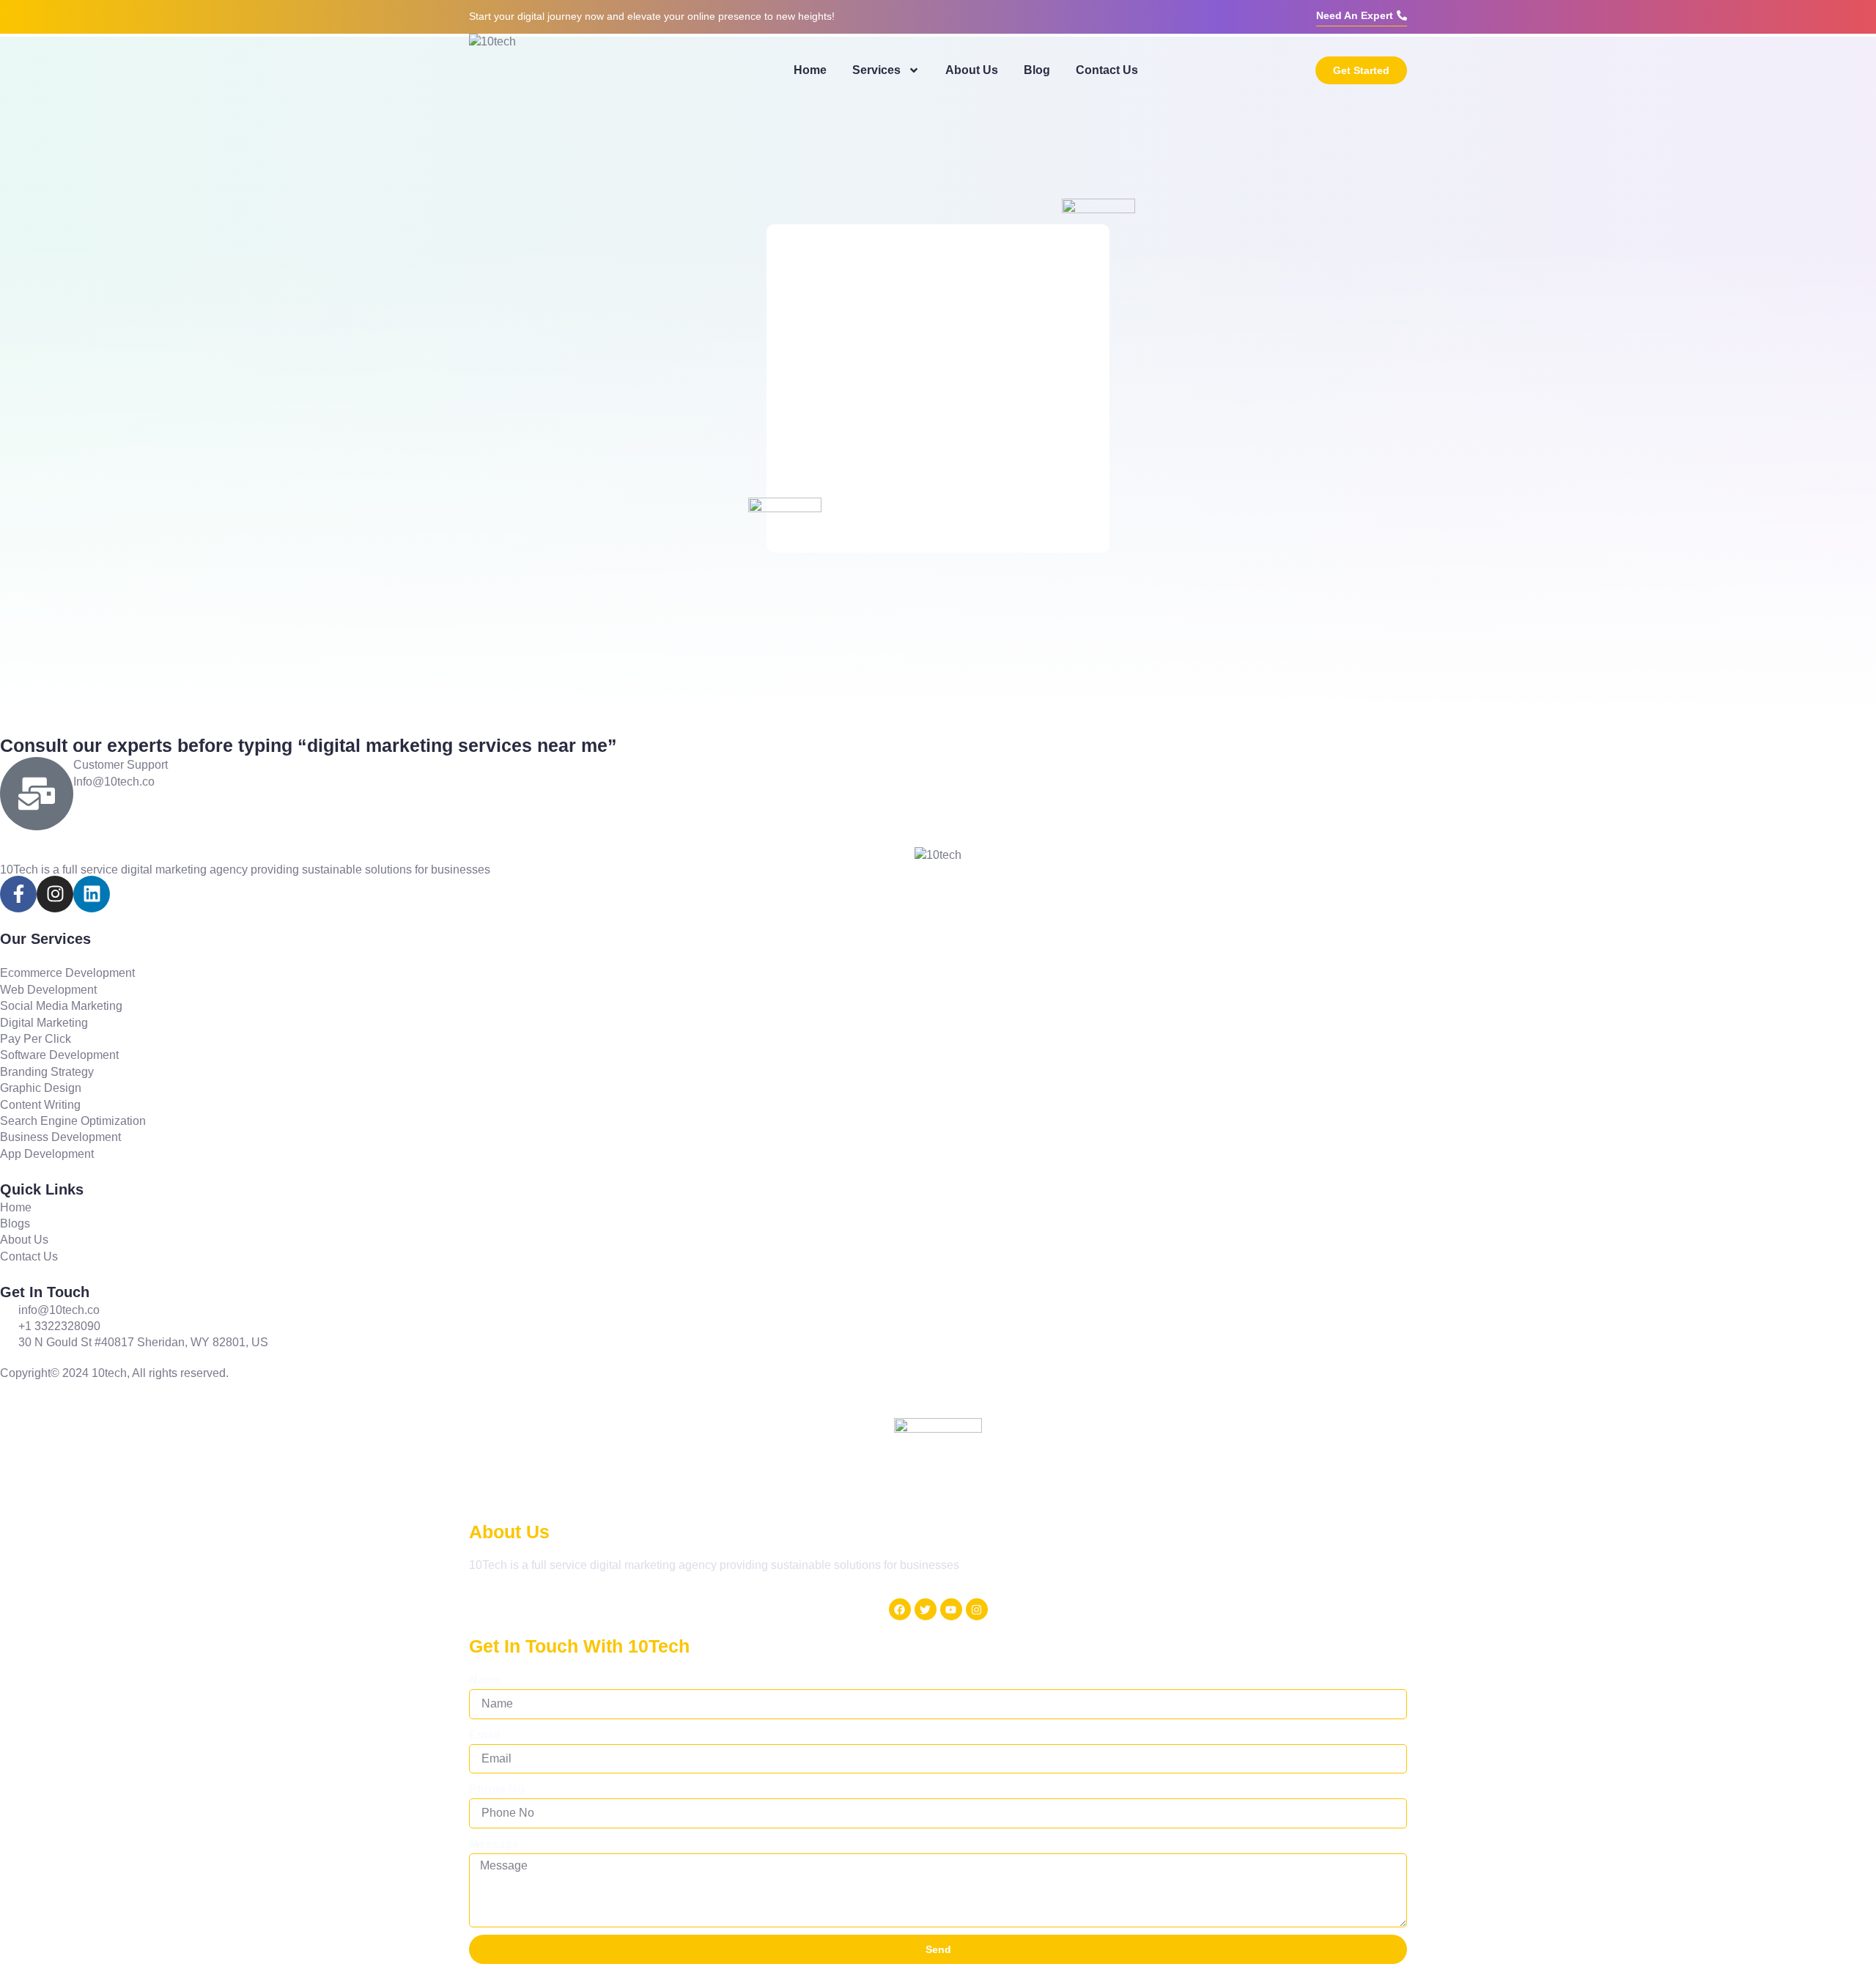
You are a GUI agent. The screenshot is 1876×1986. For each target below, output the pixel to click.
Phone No (497, 1789)
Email (484, 1735)
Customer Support (121, 765)
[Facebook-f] (18, 894)
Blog (1037, 70)
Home (810, 70)
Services (876, 70)
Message (494, 1844)
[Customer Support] (37, 794)
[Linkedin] (92, 894)
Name (485, 1680)
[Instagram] (55, 894)
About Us (972, 70)
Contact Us (1107, 70)
